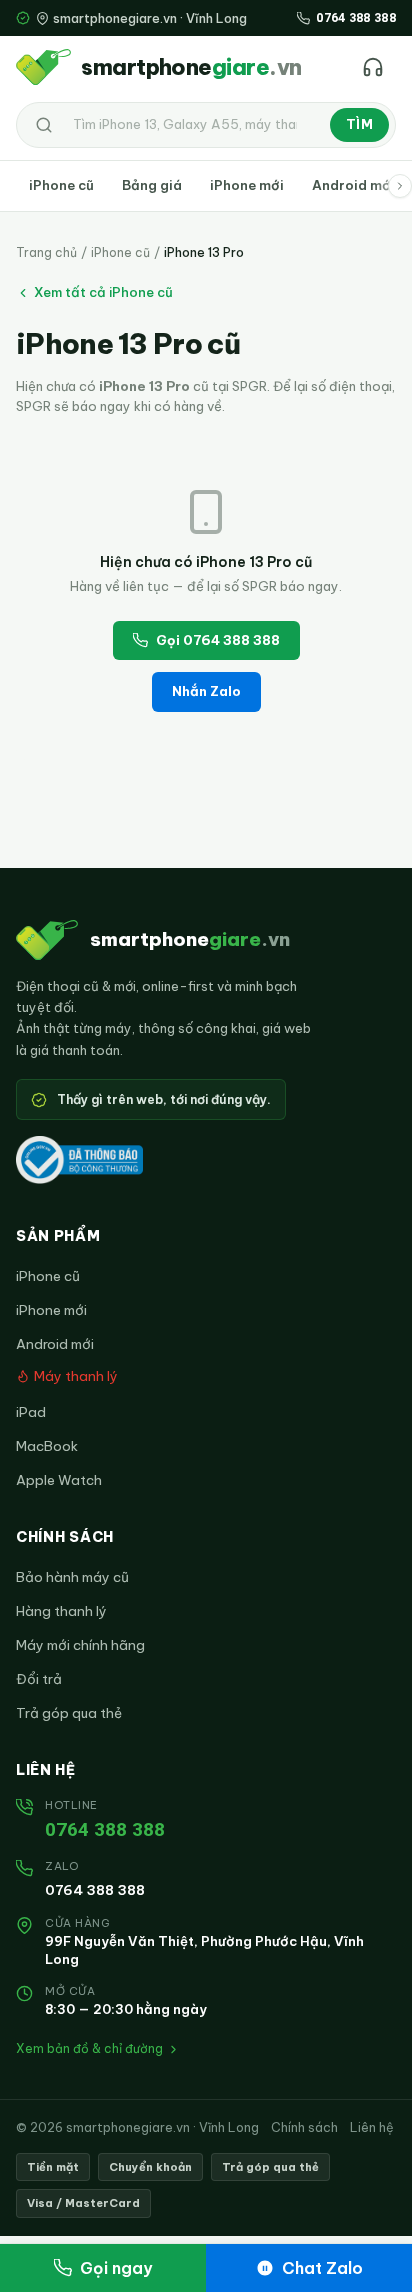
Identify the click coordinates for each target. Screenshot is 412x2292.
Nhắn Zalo (206, 691)
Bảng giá (152, 185)
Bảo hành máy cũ (72, 1577)
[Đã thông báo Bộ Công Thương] (79, 1160)
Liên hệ (372, 2127)
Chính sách (304, 2127)
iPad (31, 1412)
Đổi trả (39, 1679)
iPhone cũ (61, 185)
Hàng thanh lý (61, 1611)
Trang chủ (46, 252)
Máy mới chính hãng (80, 1645)
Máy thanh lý (76, 1376)
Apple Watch (59, 1480)
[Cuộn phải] (400, 186)
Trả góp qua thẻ (69, 1713)
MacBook (47, 1446)
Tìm (359, 124)
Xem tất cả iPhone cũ (103, 292)
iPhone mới (247, 185)
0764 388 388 (105, 1829)
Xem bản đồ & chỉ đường (89, 2048)
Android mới (353, 185)
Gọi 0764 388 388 (218, 640)
